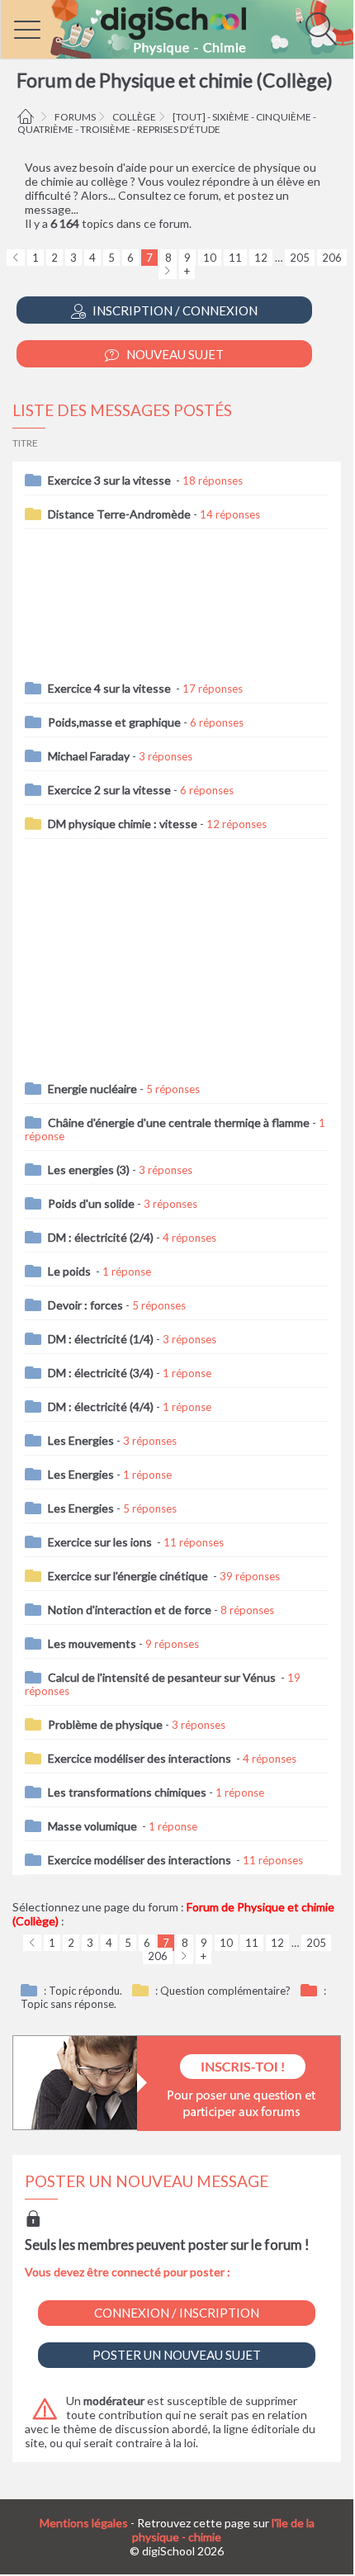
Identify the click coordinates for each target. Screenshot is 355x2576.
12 (261, 258)
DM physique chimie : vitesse (123, 824)
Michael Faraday (89, 756)
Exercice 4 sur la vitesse (111, 688)
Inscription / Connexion (174, 310)
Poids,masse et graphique (114, 722)
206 (332, 258)
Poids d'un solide (91, 1203)
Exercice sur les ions (101, 1542)
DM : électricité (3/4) (101, 1373)
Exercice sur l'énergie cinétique (129, 1576)
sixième (231, 117)
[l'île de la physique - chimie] (177, 29)
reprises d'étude (179, 129)
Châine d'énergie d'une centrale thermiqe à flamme (179, 1122)
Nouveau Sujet (174, 354)
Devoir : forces (85, 1305)
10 (210, 258)
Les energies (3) (89, 1170)
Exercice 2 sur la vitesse (109, 790)
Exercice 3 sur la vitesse (111, 480)
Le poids (71, 1271)
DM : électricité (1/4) (101, 1339)
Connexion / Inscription (177, 2313)
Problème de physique (105, 1724)
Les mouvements (92, 1643)
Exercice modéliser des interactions (141, 1758)
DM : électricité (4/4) (101, 1406)
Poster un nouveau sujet (177, 2355)
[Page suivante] (168, 271)
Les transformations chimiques (127, 1792)
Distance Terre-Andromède (119, 514)
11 (235, 258)
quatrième (45, 129)
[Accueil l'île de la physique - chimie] (28, 117)
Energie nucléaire (92, 1089)
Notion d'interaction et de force (130, 1610)
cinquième (284, 117)
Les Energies (81, 1440)
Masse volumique (94, 1826)
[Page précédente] (16, 258)
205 (300, 258)
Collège (134, 117)
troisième (105, 129)
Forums (75, 117)
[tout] (189, 117)
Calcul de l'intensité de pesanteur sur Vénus (163, 1677)
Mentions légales (84, 2523)
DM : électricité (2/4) (101, 1237)
